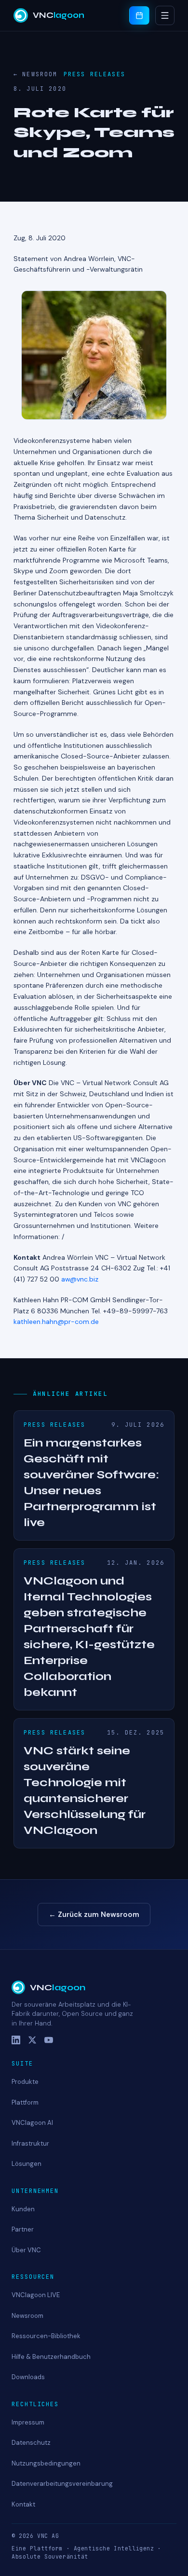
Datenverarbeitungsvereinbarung (62, 2484)
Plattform (25, 2102)
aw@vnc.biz (80, 1279)
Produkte (25, 2082)
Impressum (28, 2422)
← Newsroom (36, 74)
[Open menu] (165, 15)
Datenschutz (31, 2443)
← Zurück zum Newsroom (94, 1915)
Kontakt (23, 2504)
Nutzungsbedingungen (46, 2463)
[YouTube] (49, 2040)
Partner (23, 2229)
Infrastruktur (30, 2143)
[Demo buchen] (139, 15)
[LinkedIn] (16, 2040)
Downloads (28, 2377)
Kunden (23, 2209)
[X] (32, 2040)
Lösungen (27, 2164)
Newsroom (27, 2316)
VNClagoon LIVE (36, 2295)
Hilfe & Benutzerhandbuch (51, 2357)
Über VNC (26, 2250)
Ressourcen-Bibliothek (46, 2336)
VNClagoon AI (32, 2123)
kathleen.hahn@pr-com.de (56, 1322)
